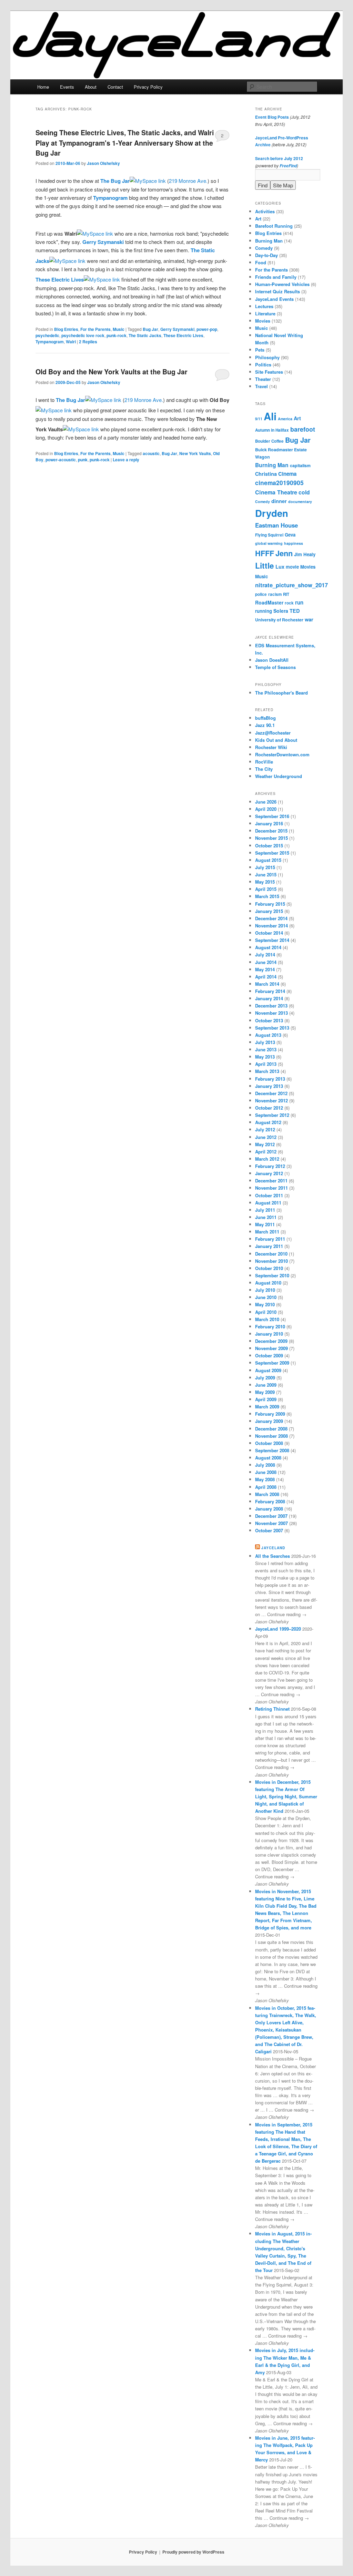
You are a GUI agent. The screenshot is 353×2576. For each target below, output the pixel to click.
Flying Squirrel (269, 535)
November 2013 (271, 1013)
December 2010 (271, 1254)
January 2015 (269, 911)
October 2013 (269, 1020)
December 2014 (271, 918)
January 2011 (269, 1246)
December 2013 (271, 1006)
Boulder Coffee (269, 441)
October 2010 (269, 1268)
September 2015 (272, 853)
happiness (294, 543)
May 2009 (265, 1392)
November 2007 (271, 1523)
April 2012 (266, 1152)
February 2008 (270, 1501)
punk (83, 460)
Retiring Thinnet (272, 1709)
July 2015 (265, 867)
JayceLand (273, 1548)
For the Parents (95, 329)
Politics (263, 365)
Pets (260, 350)
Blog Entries (66, 329)
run (299, 602)
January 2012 (269, 1173)
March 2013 (267, 1071)
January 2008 (269, 1509)
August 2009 (268, 1370)
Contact (115, 87)
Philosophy (267, 357)
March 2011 (267, 1232)
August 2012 (268, 1122)
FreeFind (288, 166)
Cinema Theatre (276, 492)
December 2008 (271, 1429)
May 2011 (265, 1224)
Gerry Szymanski (103, 242)
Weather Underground (279, 776)
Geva (290, 535)
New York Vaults (195, 453)
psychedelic (47, 335)
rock (289, 603)
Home (43, 87)
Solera (281, 611)
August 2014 (268, 947)
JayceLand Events (274, 299)
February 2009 (270, 1414)
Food (261, 262)
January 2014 (269, 998)
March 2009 (267, 1407)
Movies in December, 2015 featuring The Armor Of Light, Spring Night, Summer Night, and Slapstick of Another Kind (286, 1797)
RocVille (264, 762)
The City (264, 769)
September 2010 (272, 1275)
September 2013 (272, 1028)
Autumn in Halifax (272, 430)
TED (295, 611)
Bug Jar (150, 329)
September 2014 (272, 940)
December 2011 (271, 1181)
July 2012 (265, 1129)
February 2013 (270, 1079)
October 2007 (269, 1530)
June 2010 (266, 1297)
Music (119, 329)
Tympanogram (110, 198)
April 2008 (266, 1487)
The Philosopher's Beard (281, 693)
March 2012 (267, 1159)
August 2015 (268, 860)
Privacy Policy (148, 87)
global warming (269, 543)
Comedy (264, 248)
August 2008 (268, 1458)
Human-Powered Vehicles (282, 284)
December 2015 (271, 831)
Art (258, 219)
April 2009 (266, 1399)
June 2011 (266, 1217)
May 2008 (265, 1479)
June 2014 (266, 962)
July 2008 (265, 1465)
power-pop (207, 329)
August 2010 (268, 1283)
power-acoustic (61, 460)
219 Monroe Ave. (188, 181)
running (264, 611)
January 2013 (269, 1086)
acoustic (151, 453)
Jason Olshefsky (103, 163)
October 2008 (269, 1443)
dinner (279, 501)
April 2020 (266, 809)
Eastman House (276, 525)
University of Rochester (279, 620)
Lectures (264, 306)
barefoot (303, 429)
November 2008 (271, 1436)
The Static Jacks (145, 335)
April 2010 (266, 1312)
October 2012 (269, 1108)
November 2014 (271, 926)
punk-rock (117, 335)
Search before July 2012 (279, 158)
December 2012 (271, 1093)
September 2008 (272, 1450)
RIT (286, 594)
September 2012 (272, 1115)
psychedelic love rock (83, 335)
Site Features (269, 372)
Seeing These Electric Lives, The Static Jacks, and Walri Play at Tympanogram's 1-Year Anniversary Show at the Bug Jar (125, 143)
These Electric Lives (60, 279)
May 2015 (265, 882)
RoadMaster (269, 602)
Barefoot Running (274, 226)
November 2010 (271, 1261)
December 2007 (271, 1516)
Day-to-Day (266, 255)
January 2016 (269, 823)
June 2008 (266, 1472)
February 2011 (270, 1239)
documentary (300, 502)
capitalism (300, 465)
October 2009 (269, 1355)
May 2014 (265, 969)
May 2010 (265, 1304)
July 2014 (265, 955)
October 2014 (269, 933)
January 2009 (269, 1421)
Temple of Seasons (275, 667)
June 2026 (266, 802)
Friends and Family (276, 277)
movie (292, 567)
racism (275, 594)
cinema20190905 (279, 483)
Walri (71, 342)
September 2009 (272, 1363)
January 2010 (269, 1334)
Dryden (272, 513)
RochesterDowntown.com (282, 754)
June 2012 (266, 1137)
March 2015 (267, 896)
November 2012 (271, 1100)
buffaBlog (265, 718)
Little (265, 566)
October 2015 (269, 845)
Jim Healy (305, 554)
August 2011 (268, 1203)
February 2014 (270, 991)
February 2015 (270, 904)
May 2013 (265, 1057)
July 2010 (265, 1290)
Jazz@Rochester (273, 733)
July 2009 (265, 1378)
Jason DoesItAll (272, 660)
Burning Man (269, 241)
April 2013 (266, 1064)
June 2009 (266, 1385)
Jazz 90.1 (265, 725)
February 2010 (270, 1326)
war (309, 619)
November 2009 (271, 1348)
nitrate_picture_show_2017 (291, 585)
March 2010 (267, 1319)
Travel (261, 386)
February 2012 (270, 1166)
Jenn (284, 553)
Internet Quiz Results (278, 291)
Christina (266, 474)
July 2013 (265, 1042)
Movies (263, 321)
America (285, 419)
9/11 (259, 419)
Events (67, 87)
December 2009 (271, 1341)
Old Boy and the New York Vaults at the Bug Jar (112, 372)
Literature (265, 313)
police (261, 594)
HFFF (265, 553)
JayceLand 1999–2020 (278, 1629)
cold (304, 492)
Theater (263, 379)
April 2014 (266, 977)
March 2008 (267, 1494)
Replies (88, 342)
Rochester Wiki (271, 747)
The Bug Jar (115, 181)
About (91, 87)
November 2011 (271, 1188)
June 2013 (266, 1049)
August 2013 (268, 1035)
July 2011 (265, 1210)
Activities (265, 211)
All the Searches (273, 1556)
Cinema (287, 474)
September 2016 (272, 816)
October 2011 (269, 1195)
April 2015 (266, 889)
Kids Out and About (276, 740)
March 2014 (267, 984)
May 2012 (265, 1144)
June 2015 (266, 874)
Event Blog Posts (272, 117)
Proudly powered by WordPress (193, 2552)
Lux (280, 567)
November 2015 (271, 838)
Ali (270, 416)
